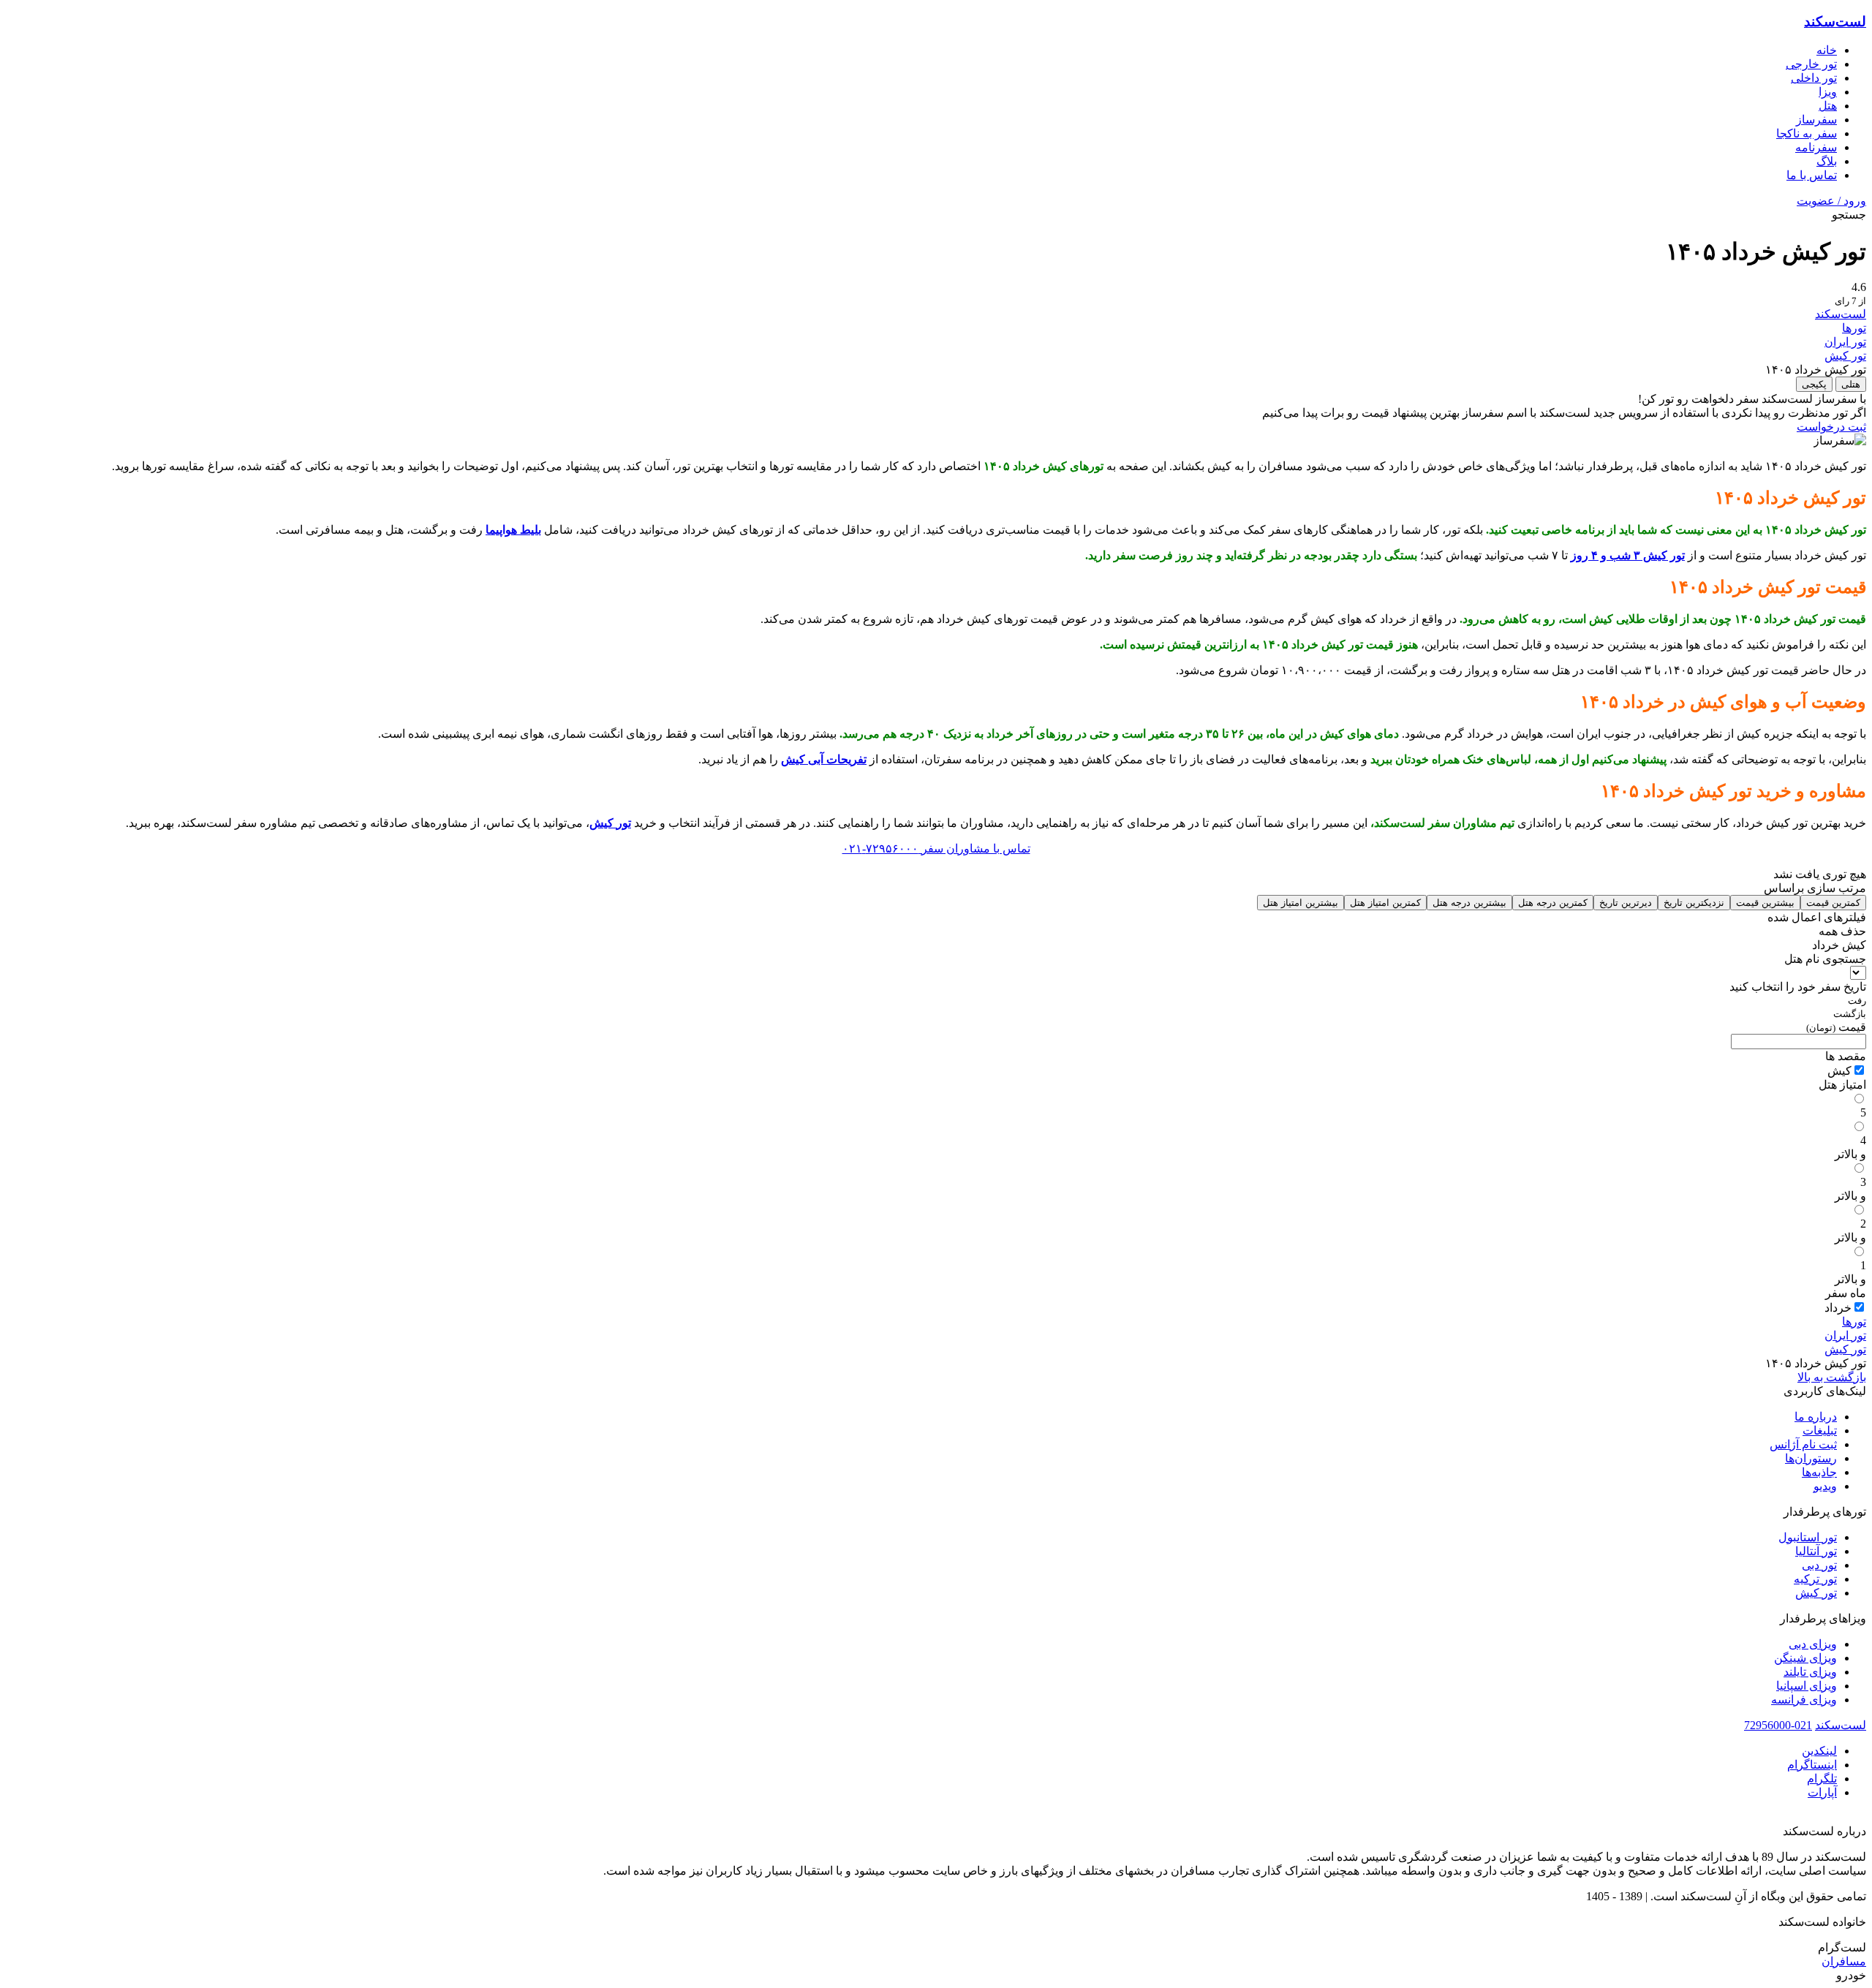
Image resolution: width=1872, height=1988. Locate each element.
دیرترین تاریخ (1626, 903)
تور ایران (1845, 342)
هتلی (1851, 384)
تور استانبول (1808, 1537)
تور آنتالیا (1816, 1551)
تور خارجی (1811, 64)
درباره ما (1816, 1417)
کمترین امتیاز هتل (1385, 903)
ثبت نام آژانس (1803, 1444)
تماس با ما (1812, 175)
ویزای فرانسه (1804, 1700)
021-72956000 (1778, 1725)
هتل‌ (1828, 106)
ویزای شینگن (1805, 1658)
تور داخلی (1814, 78)
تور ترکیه (1815, 1579)
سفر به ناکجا (1807, 133)
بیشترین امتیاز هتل (1301, 903)
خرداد (1838, 1308)
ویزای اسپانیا (1807, 1686)
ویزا (1828, 92)
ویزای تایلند (1810, 1672)
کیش (1839, 1071)
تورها (1854, 328)
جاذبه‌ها (1819, 1472)
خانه (1827, 50)
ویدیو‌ (1825, 1486)
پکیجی (1814, 384)
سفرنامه (1816, 147)
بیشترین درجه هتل (1469, 903)
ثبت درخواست (1831, 427)
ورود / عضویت (1831, 201)
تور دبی (1819, 1565)
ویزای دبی (1813, 1644)
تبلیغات (1820, 1430)
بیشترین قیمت (1765, 903)
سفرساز (1816, 120)
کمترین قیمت (1833, 903)
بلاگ (1827, 161)
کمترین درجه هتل (1553, 903)
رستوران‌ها (1811, 1458)
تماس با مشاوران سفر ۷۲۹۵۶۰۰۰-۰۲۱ (936, 849)
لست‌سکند (1835, 22)
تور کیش (1845, 356)
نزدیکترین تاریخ (1694, 903)
